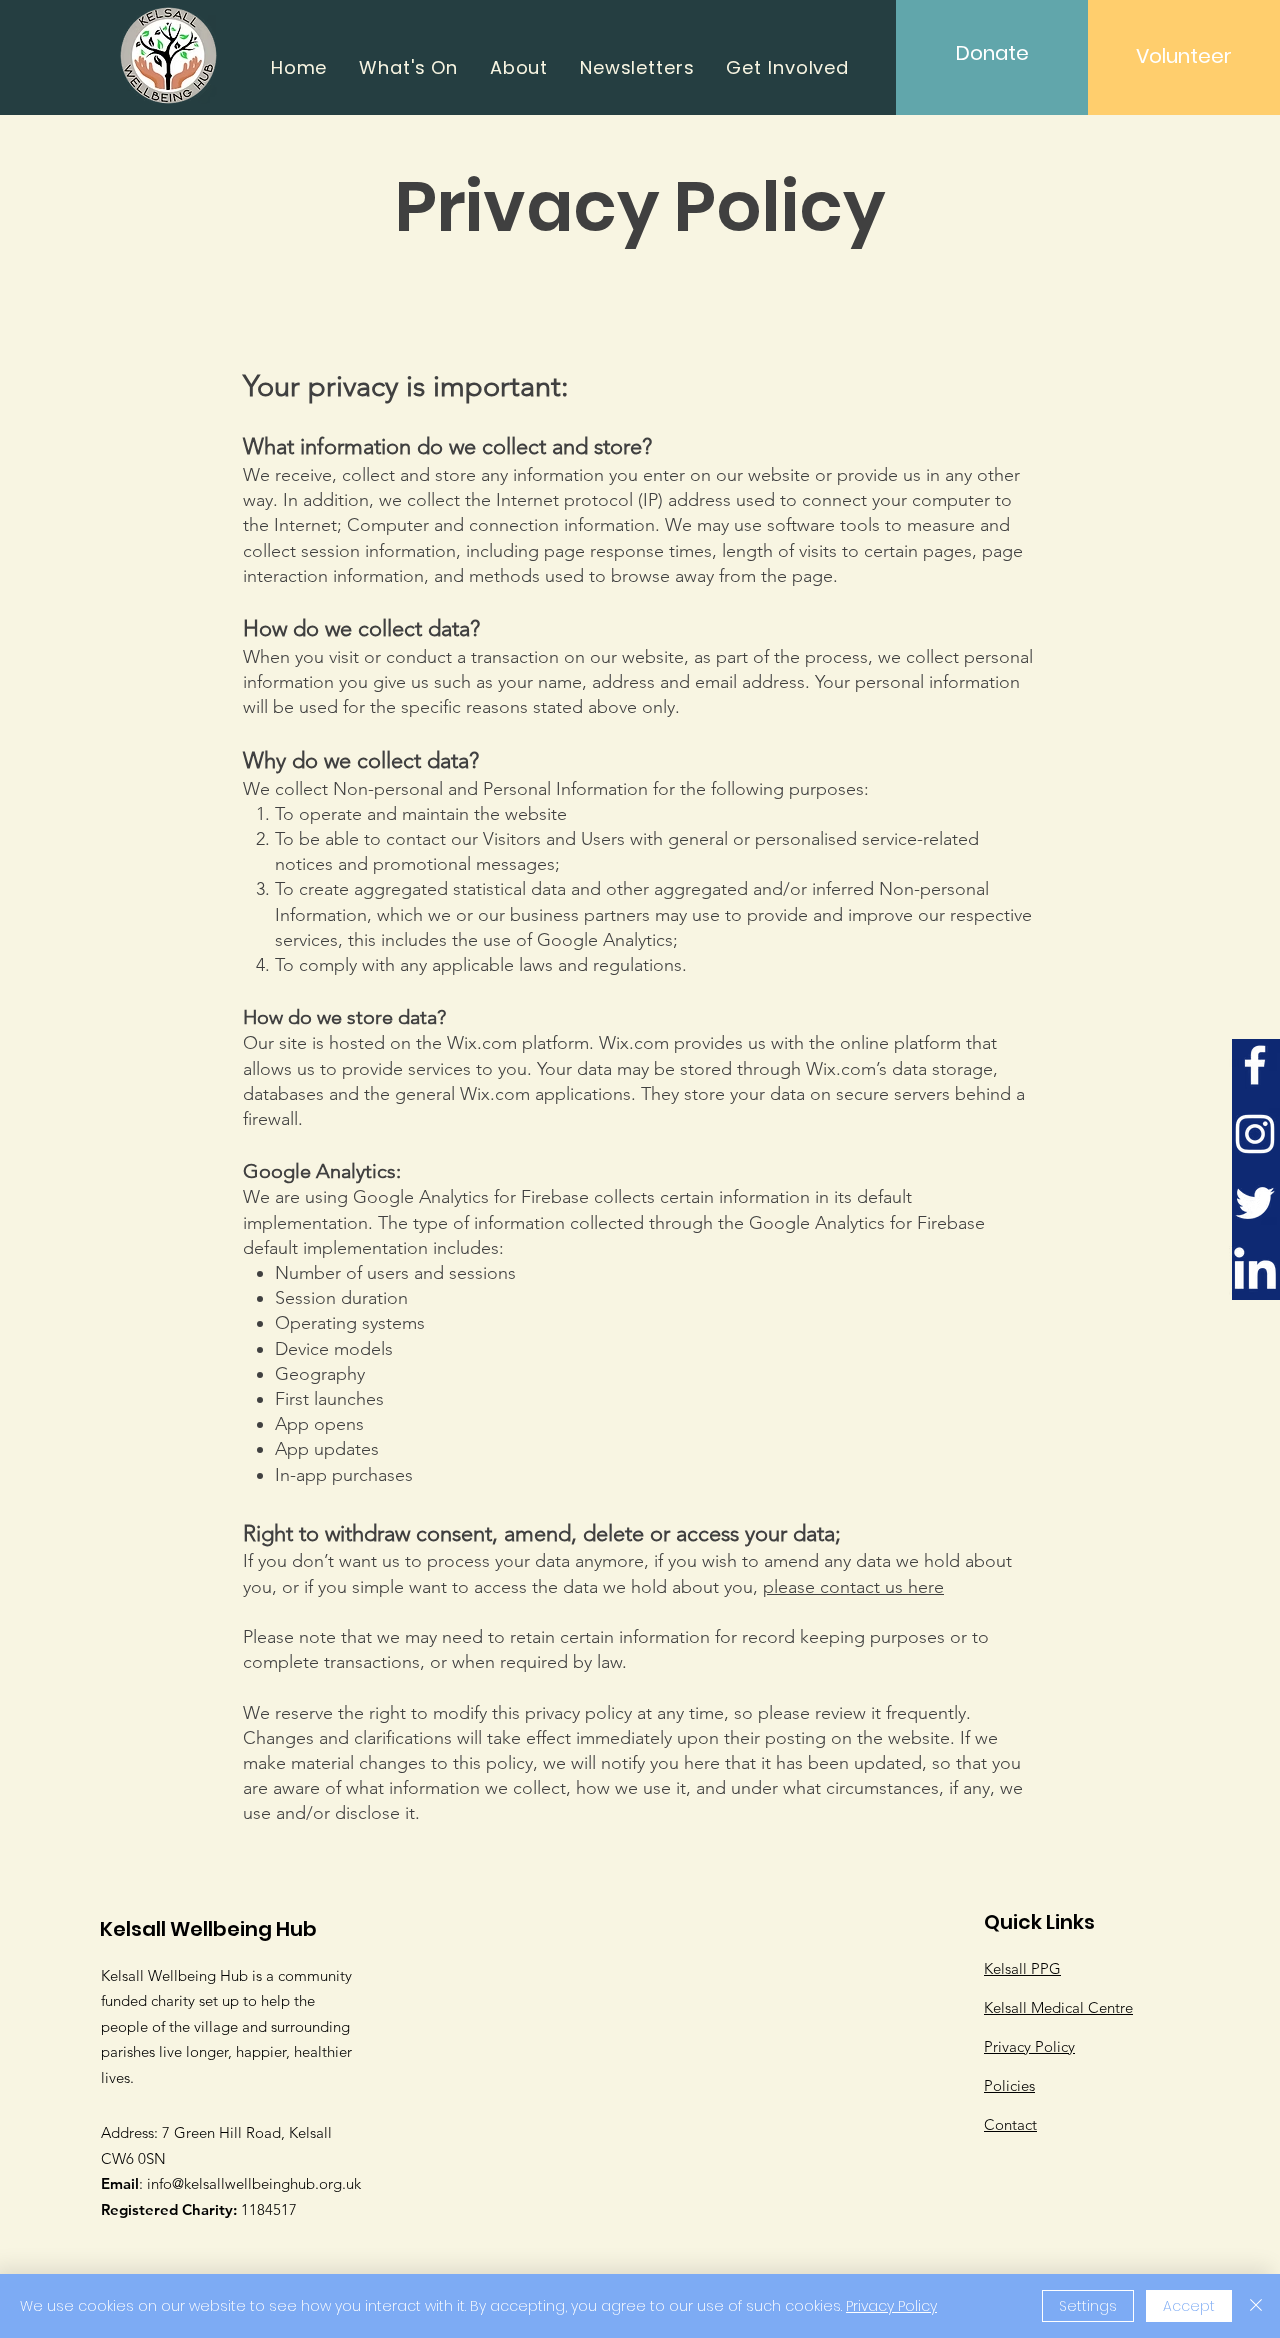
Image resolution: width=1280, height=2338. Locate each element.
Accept (1189, 2306)
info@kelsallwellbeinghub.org (244, 2183)
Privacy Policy (891, 2306)
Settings (1088, 2306)
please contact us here (853, 1587)
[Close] (1256, 2306)
